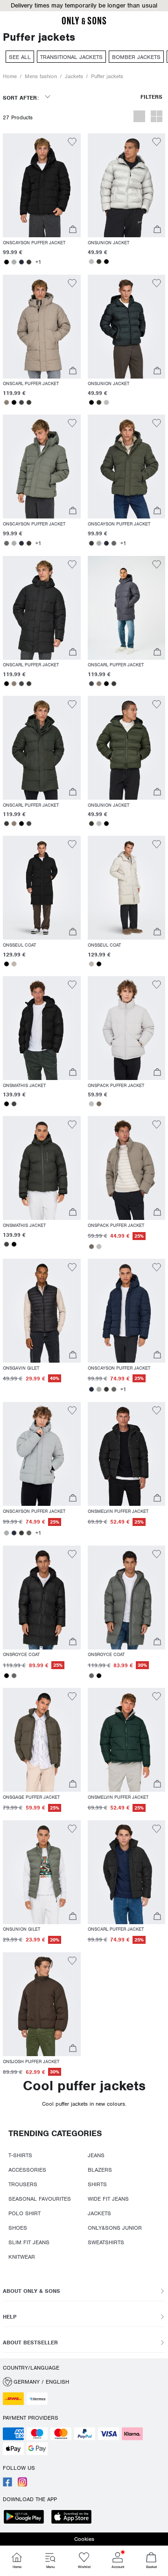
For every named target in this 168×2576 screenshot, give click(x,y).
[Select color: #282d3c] (21, 262)
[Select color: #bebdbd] (91, 262)
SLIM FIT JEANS (29, 2242)
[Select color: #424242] (14, 1104)
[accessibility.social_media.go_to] (7, 2485)
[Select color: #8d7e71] (7, 402)
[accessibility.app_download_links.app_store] (74, 2518)
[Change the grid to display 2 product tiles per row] (157, 117)
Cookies (84, 2539)
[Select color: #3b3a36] (29, 262)
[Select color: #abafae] (14, 262)
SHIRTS (97, 2184)
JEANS (96, 2155)
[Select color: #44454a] (21, 402)
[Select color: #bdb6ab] (14, 964)
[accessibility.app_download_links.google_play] (27, 2518)
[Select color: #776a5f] (99, 1104)
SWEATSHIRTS (106, 2242)
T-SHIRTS (20, 2155)
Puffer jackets (107, 76)
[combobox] (26, 101)
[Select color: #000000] (7, 262)
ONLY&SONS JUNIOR (115, 2228)
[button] (42, 185)
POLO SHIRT (24, 2213)
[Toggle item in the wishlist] (72, 143)
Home (10, 76)
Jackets (74, 76)
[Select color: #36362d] (99, 262)
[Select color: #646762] (7, 543)
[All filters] (151, 101)
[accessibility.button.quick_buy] (73, 230)
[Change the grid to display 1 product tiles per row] (139, 117)
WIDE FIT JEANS (108, 2199)
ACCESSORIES (27, 2170)
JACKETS (99, 2213)
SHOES (18, 2228)
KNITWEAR (22, 2257)
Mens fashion (41, 76)
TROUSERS (23, 2184)
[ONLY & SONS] (84, 23)
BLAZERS (100, 2170)
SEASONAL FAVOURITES (40, 2199)
